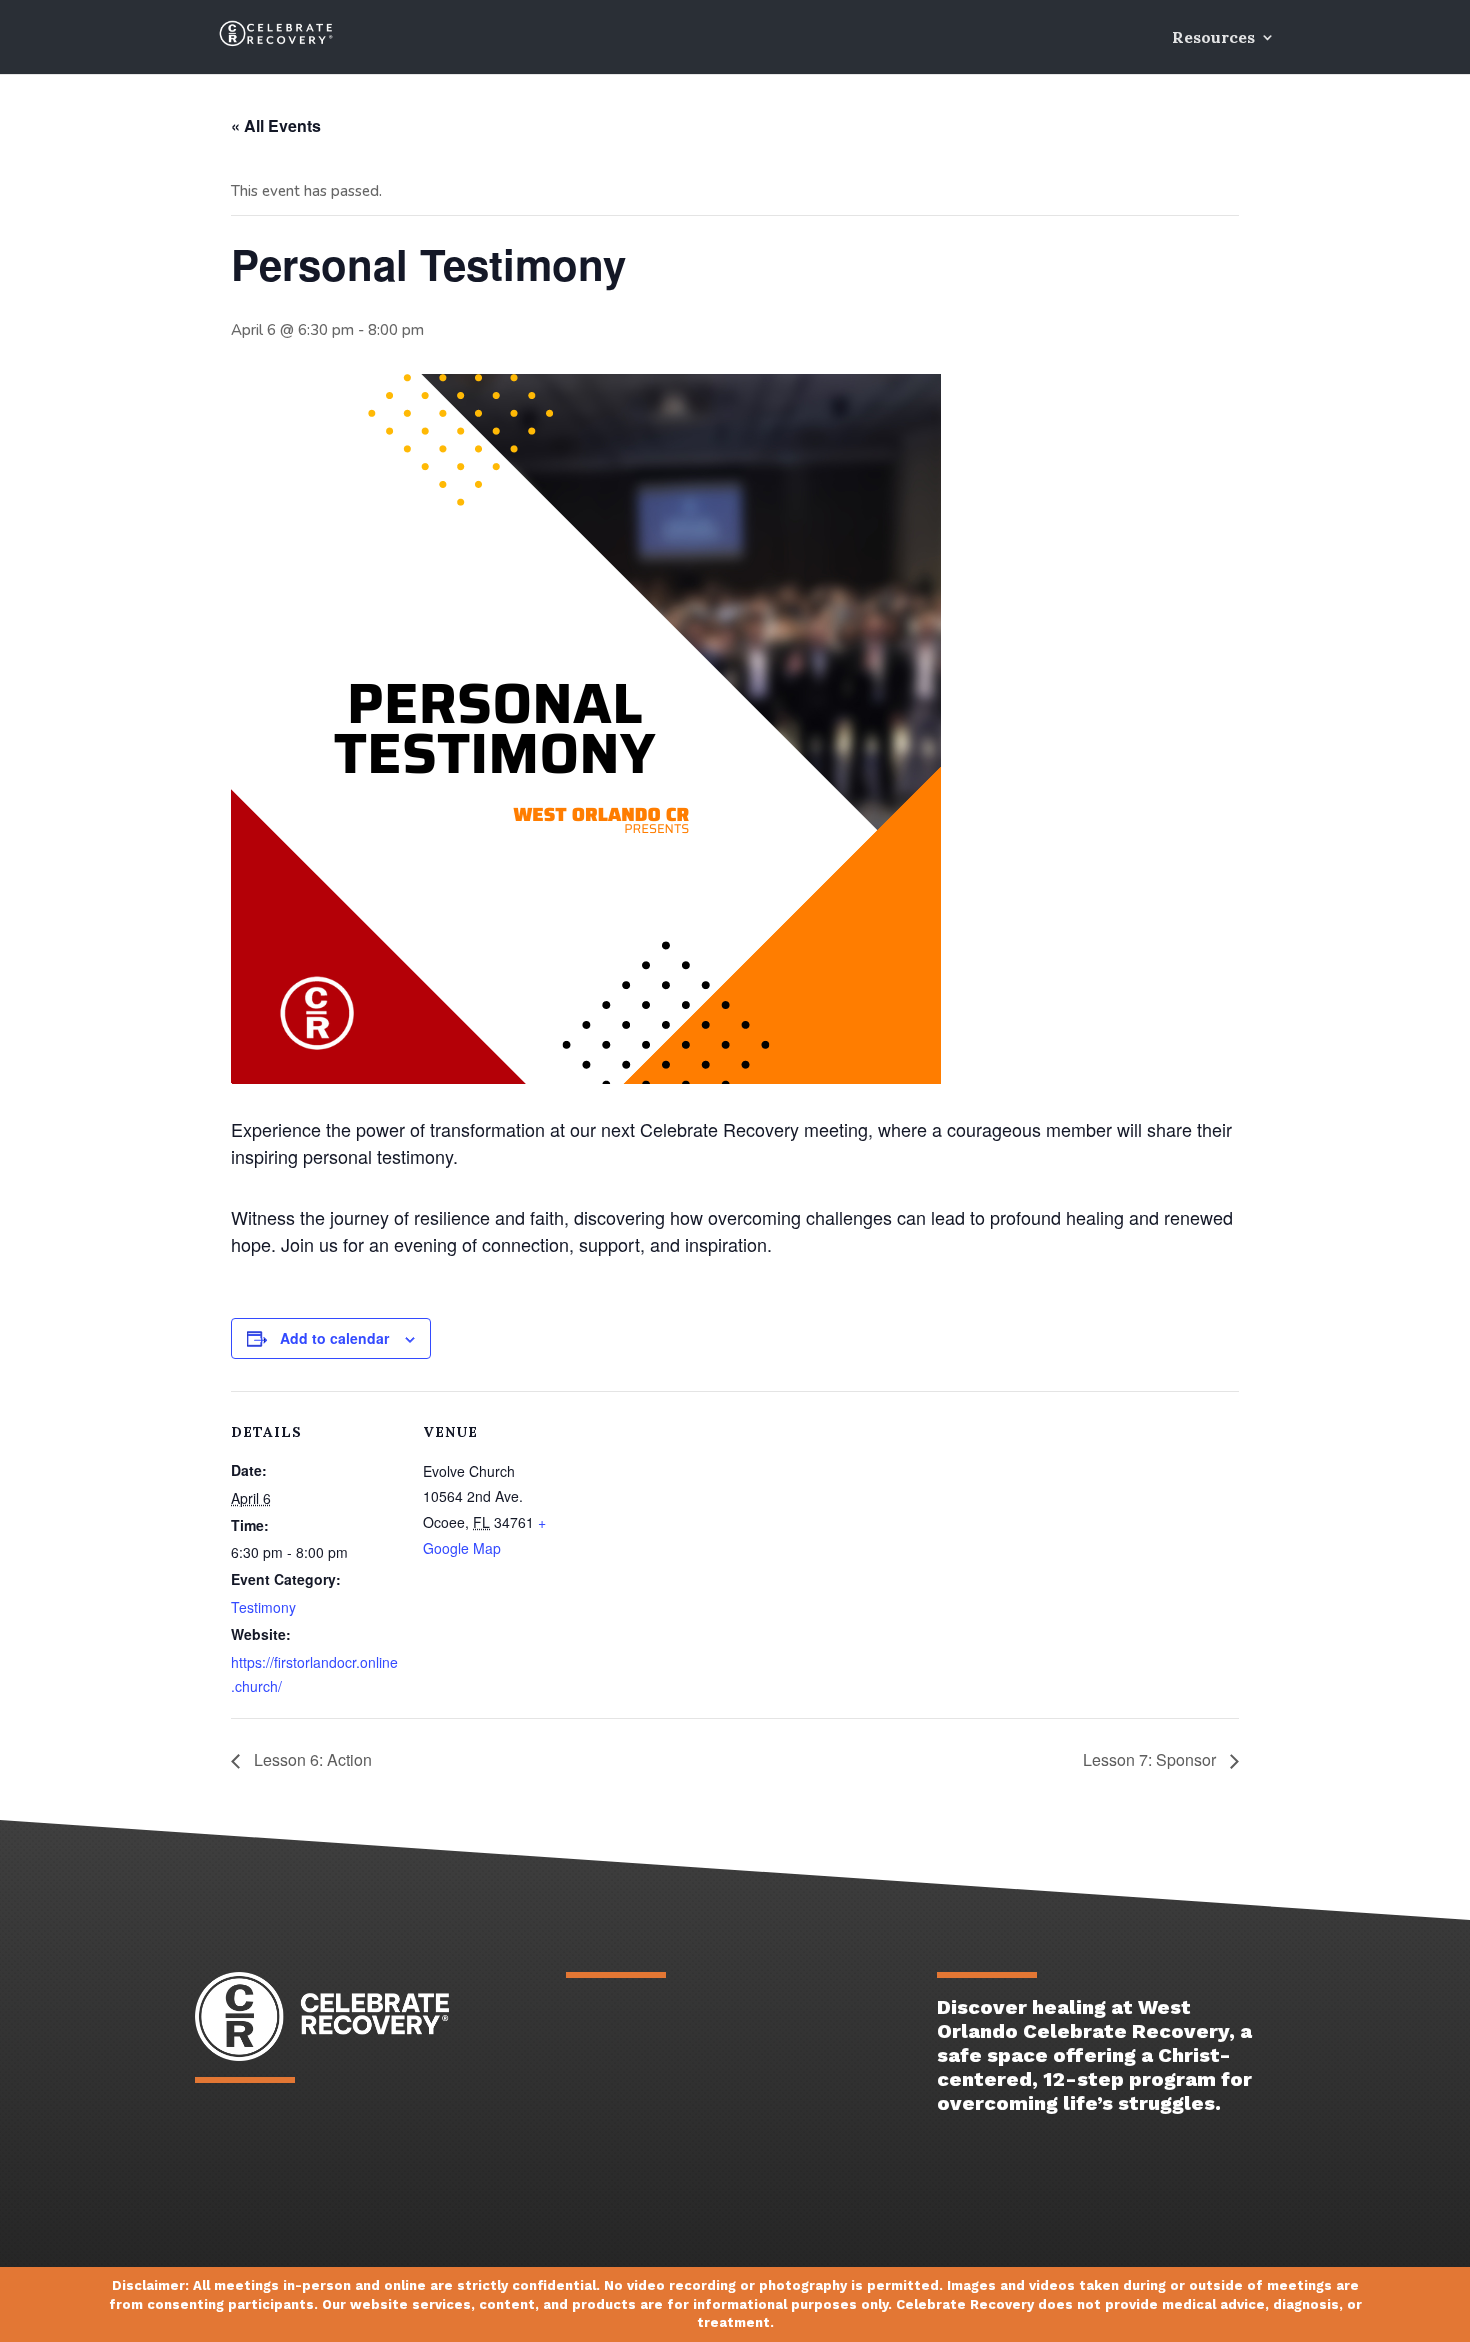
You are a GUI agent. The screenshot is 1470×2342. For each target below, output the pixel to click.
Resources (1213, 38)
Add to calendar (334, 1338)
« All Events (276, 125)
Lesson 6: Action (311, 1759)
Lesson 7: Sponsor (1151, 1759)
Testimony (263, 1607)
